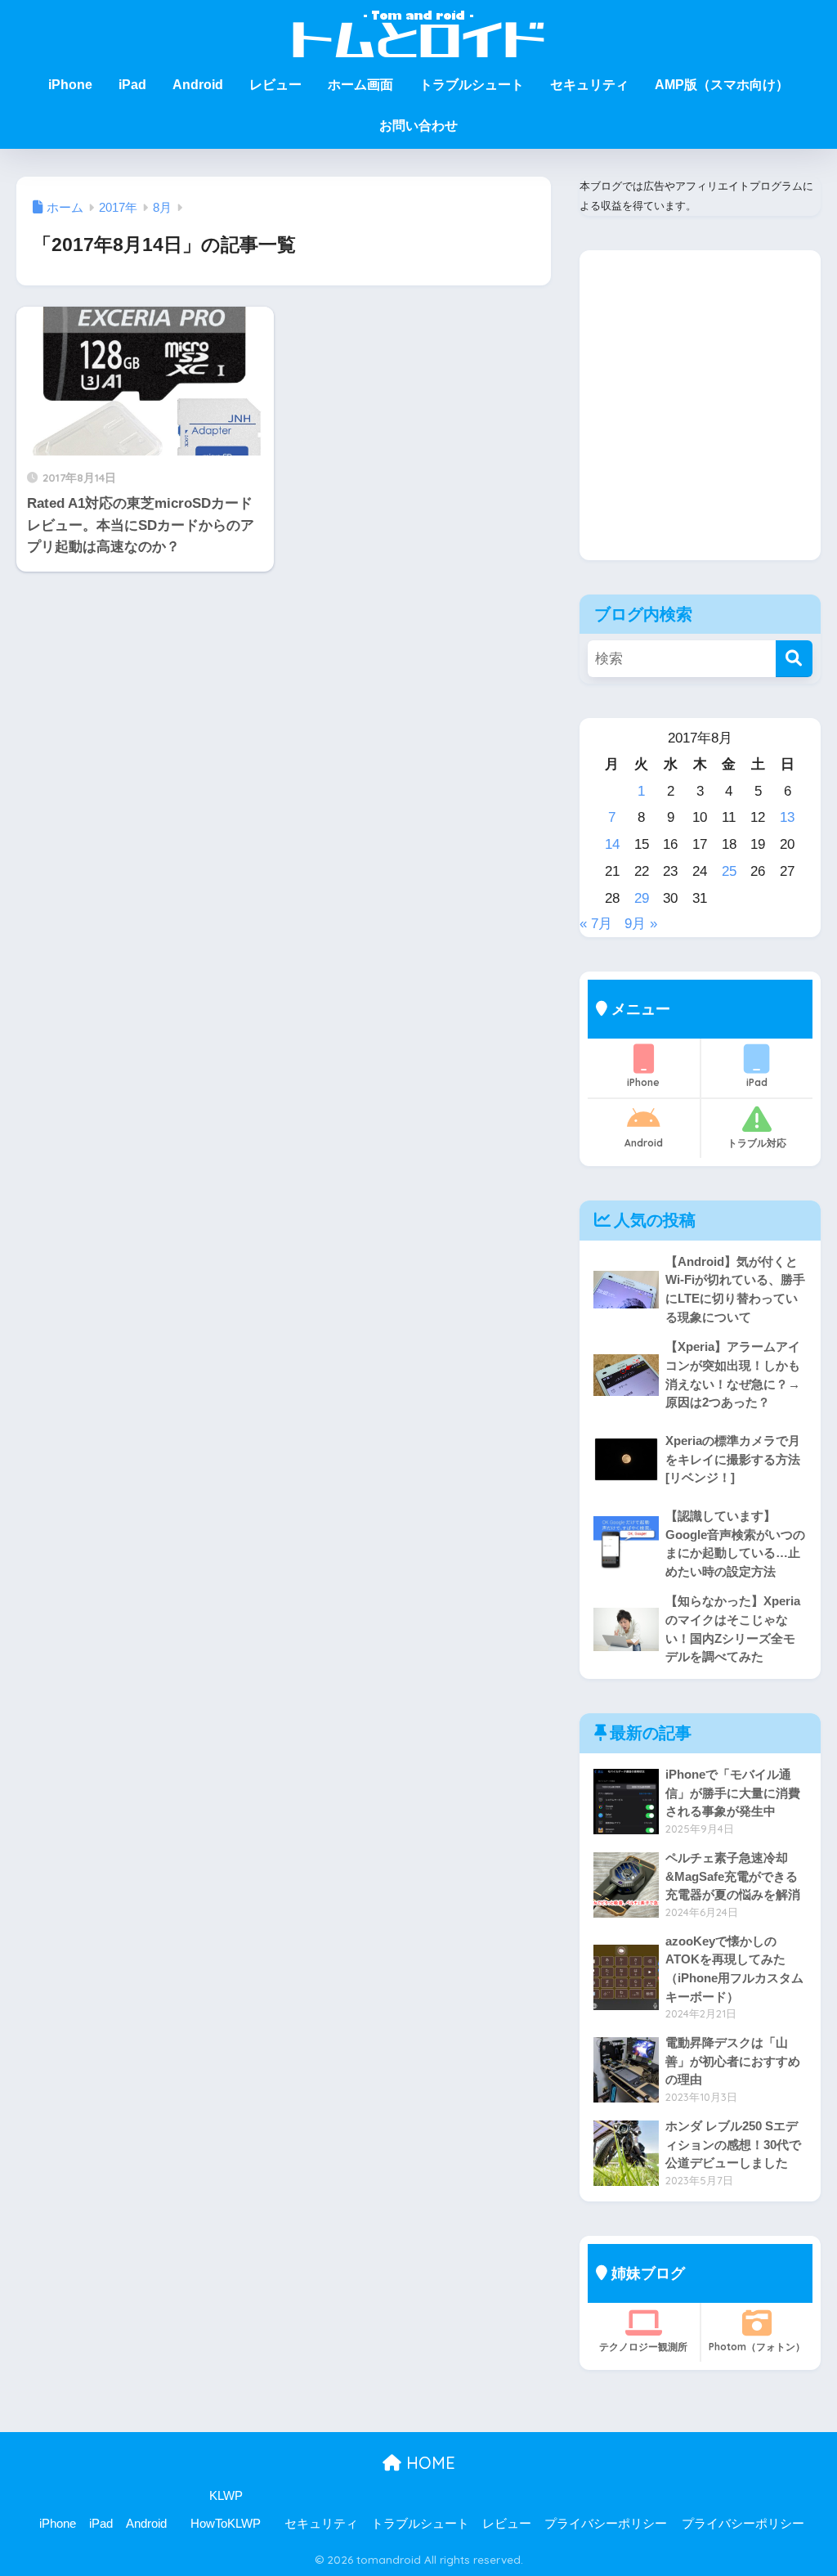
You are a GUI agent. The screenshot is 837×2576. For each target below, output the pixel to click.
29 (642, 898)
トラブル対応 (757, 1143)
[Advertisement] (700, 418)
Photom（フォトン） (757, 2347)
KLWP (226, 2496)
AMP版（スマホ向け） (722, 85)
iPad (132, 85)
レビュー (275, 85)
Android (198, 85)
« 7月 (596, 924)
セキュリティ (589, 85)
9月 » (641, 924)
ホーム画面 (360, 85)
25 (729, 871)
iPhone (70, 85)
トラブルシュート (472, 85)
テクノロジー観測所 (643, 2347)
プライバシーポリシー (606, 2524)
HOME (428, 2463)
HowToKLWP (226, 2524)
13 (787, 817)
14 (612, 844)
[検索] (794, 659)
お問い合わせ (418, 126)
